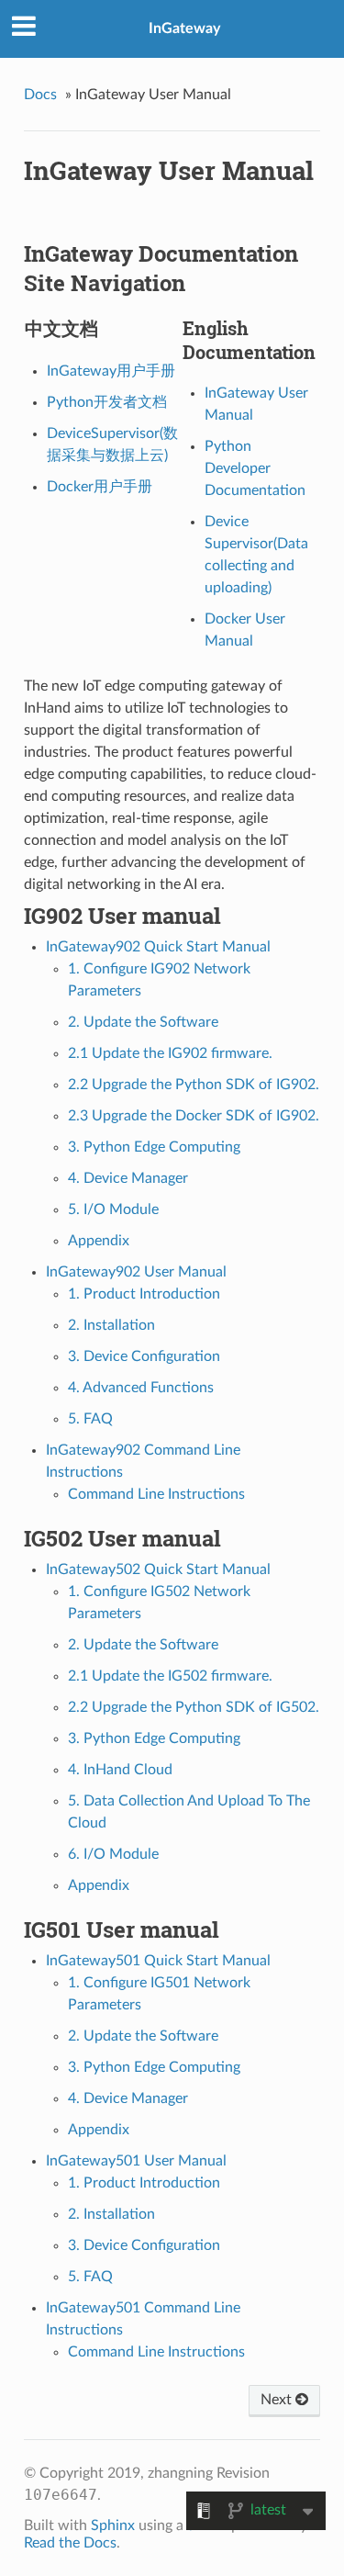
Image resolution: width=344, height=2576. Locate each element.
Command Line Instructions (156, 1494)
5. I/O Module (113, 1209)
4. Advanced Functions (141, 1388)
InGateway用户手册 (111, 371)
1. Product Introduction (144, 1294)
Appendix (99, 1241)
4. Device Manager (128, 1178)
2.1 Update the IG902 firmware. (170, 1053)
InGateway (184, 28)
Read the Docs (70, 2543)
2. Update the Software (143, 1022)
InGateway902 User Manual (136, 1272)
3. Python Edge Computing (154, 1147)
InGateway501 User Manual (136, 2161)
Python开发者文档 (107, 402)
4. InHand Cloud (120, 1770)
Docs (40, 95)
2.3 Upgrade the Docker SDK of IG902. (194, 1116)
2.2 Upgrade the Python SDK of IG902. (194, 1085)
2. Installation (111, 1325)
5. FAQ (90, 1419)
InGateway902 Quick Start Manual (158, 947)
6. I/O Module (113, 1854)
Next (278, 2400)
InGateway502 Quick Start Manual (158, 1569)
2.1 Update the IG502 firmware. (170, 1676)
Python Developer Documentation (255, 468)
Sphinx (113, 2525)
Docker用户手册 (100, 487)
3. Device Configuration (144, 1356)
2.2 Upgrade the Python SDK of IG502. (194, 1707)
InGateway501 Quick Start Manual (158, 1961)
